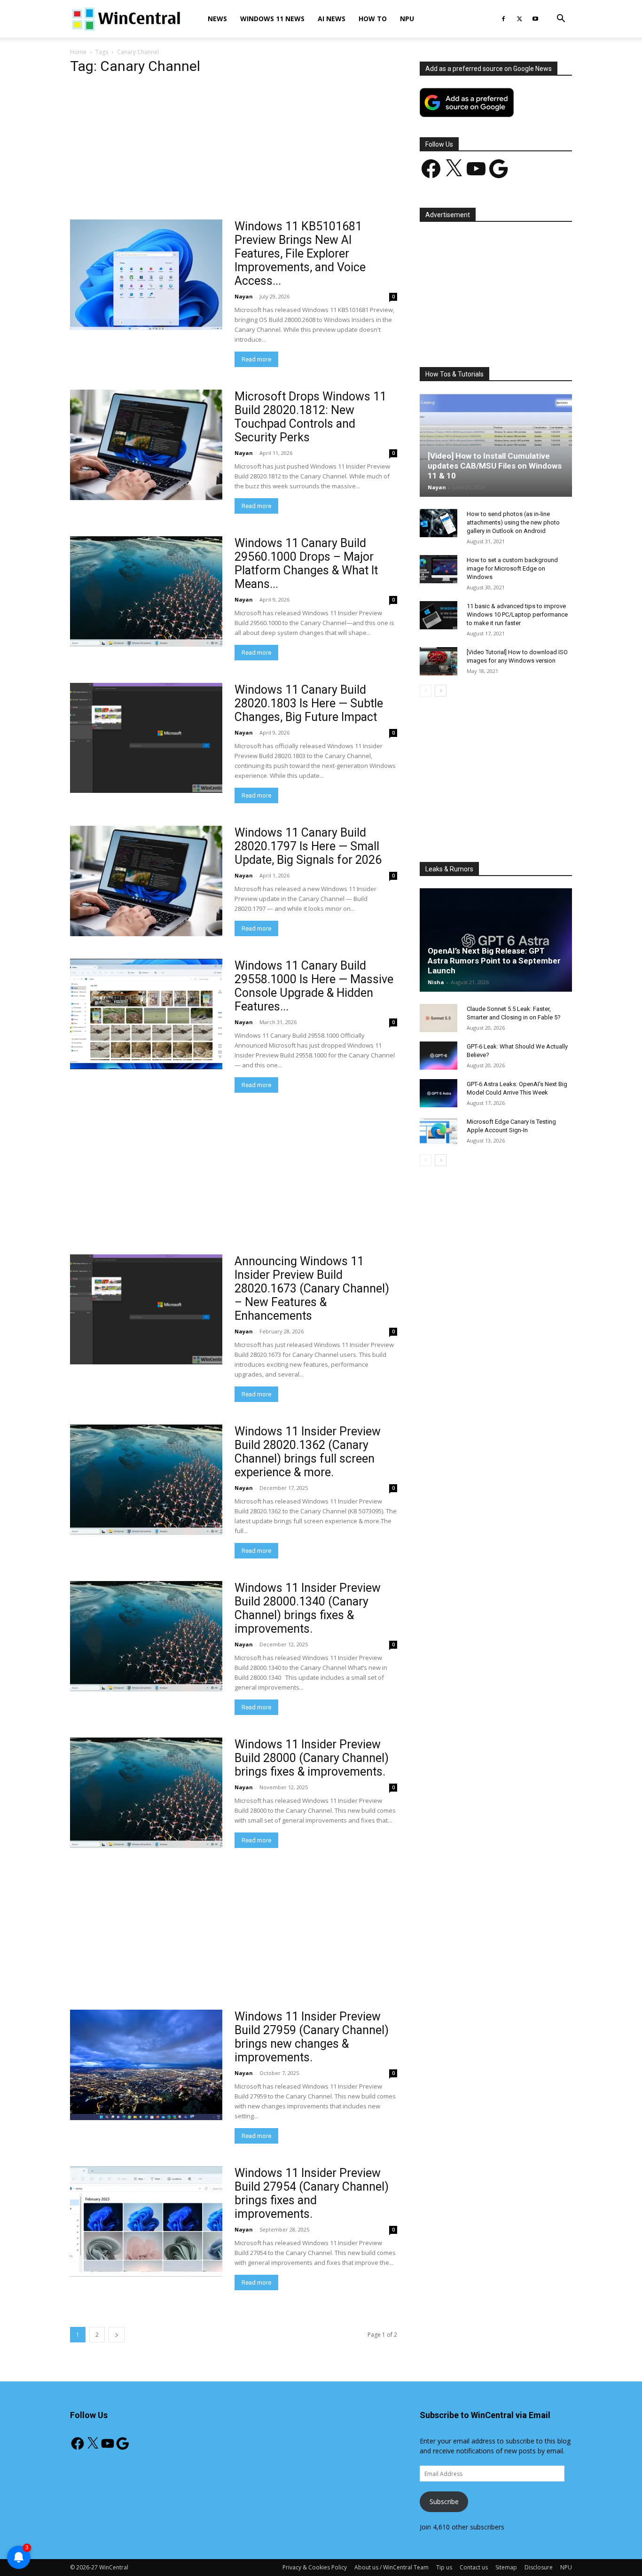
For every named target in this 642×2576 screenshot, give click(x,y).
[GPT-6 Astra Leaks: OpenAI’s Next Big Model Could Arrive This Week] (438, 1093)
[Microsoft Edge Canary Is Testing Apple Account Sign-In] (438, 1131)
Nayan (244, 296)
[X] (519, 19)
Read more (256, 359)
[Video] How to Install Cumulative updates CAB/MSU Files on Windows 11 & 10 (495, 466)
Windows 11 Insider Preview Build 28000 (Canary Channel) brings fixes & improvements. (312, 1758)
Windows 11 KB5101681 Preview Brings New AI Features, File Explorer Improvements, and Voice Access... (300, 254)
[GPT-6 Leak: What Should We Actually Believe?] (438, 1056)
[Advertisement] (234, 150)
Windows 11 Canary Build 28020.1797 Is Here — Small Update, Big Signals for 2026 (308, 846)
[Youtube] (535, 19)
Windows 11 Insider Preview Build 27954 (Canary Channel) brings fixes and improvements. (312, 2193)
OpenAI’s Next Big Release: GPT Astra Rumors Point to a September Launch (494, 961)
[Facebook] (503, 19)
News (217, 19)
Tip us (444, 2567)
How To (373, 19)
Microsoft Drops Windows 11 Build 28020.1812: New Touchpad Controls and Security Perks (310, 417)
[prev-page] (426, 691)
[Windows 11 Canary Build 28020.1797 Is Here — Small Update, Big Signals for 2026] (146, 881)
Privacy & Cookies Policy (315, 2567)
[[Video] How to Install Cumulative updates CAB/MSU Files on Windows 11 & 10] (496, 445)
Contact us (474, 2567)
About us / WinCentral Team (391, 2567)
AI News (332, 19)
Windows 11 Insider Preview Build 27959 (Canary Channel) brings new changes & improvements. (312, 2037)
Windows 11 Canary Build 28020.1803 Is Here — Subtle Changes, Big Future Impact (309, 703)
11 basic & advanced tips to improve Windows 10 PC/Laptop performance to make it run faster (517, 615)
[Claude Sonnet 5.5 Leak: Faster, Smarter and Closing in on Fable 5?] (438, 1018)
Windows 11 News (272, 19)
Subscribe (444, 2502)
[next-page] (117, 2335)
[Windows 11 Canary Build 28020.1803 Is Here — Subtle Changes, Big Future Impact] (146, 738)
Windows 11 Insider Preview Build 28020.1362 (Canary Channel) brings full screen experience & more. (308, 1452)
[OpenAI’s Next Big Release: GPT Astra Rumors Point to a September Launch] (496, 940)
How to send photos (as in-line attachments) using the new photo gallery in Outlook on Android (513, 522)
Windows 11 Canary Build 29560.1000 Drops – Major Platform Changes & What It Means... (306, 564)
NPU (407, 19)
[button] (561, 20)
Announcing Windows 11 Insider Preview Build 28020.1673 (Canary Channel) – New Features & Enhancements (312, 1288)
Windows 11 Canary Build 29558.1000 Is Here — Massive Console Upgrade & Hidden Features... (314, 986)
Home (78, 52)
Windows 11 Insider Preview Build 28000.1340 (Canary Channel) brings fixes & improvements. (308, 1608)
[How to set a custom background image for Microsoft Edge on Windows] (438, 569)
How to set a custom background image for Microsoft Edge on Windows (512, 568)
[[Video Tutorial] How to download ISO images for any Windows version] (438, 661)
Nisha (436, 982)
